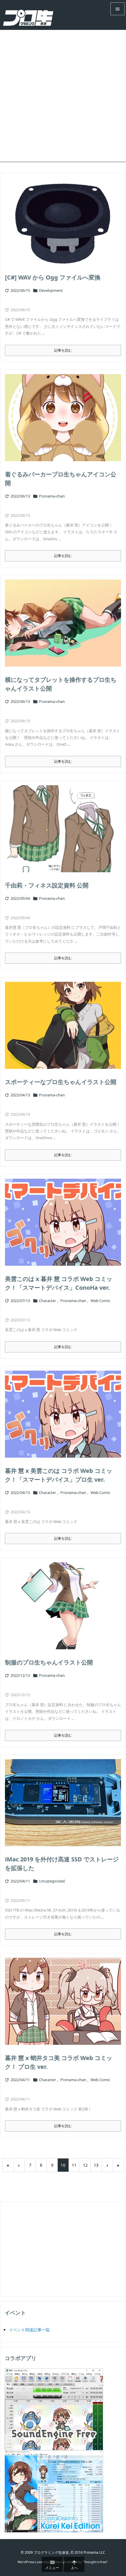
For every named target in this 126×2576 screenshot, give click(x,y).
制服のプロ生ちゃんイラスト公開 (49, 1662)
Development (51, 290)
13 (96, 2165)
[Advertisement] (63, 96)
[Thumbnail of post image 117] (63, 418)
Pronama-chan (52, 496)
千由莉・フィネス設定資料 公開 (47, 885)
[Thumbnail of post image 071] (63, 829)
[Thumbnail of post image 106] (63, 1414)
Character (47, 1301)
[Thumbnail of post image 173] (63, 2001)
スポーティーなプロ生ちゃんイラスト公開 (61, 1082)
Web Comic (100, 1301)
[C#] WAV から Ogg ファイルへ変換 (53, 277)
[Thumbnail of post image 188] (63, 1222)
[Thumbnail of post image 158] (63, 1606)
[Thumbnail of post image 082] (63, 221)
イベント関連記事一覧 (29, 2330)
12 (85, 2165)
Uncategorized (52, 1881)
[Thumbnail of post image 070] (63, 623)
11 (74, 2165)
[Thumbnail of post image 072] (63, 1803)
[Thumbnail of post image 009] (63, 1025)
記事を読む (63, 350)
